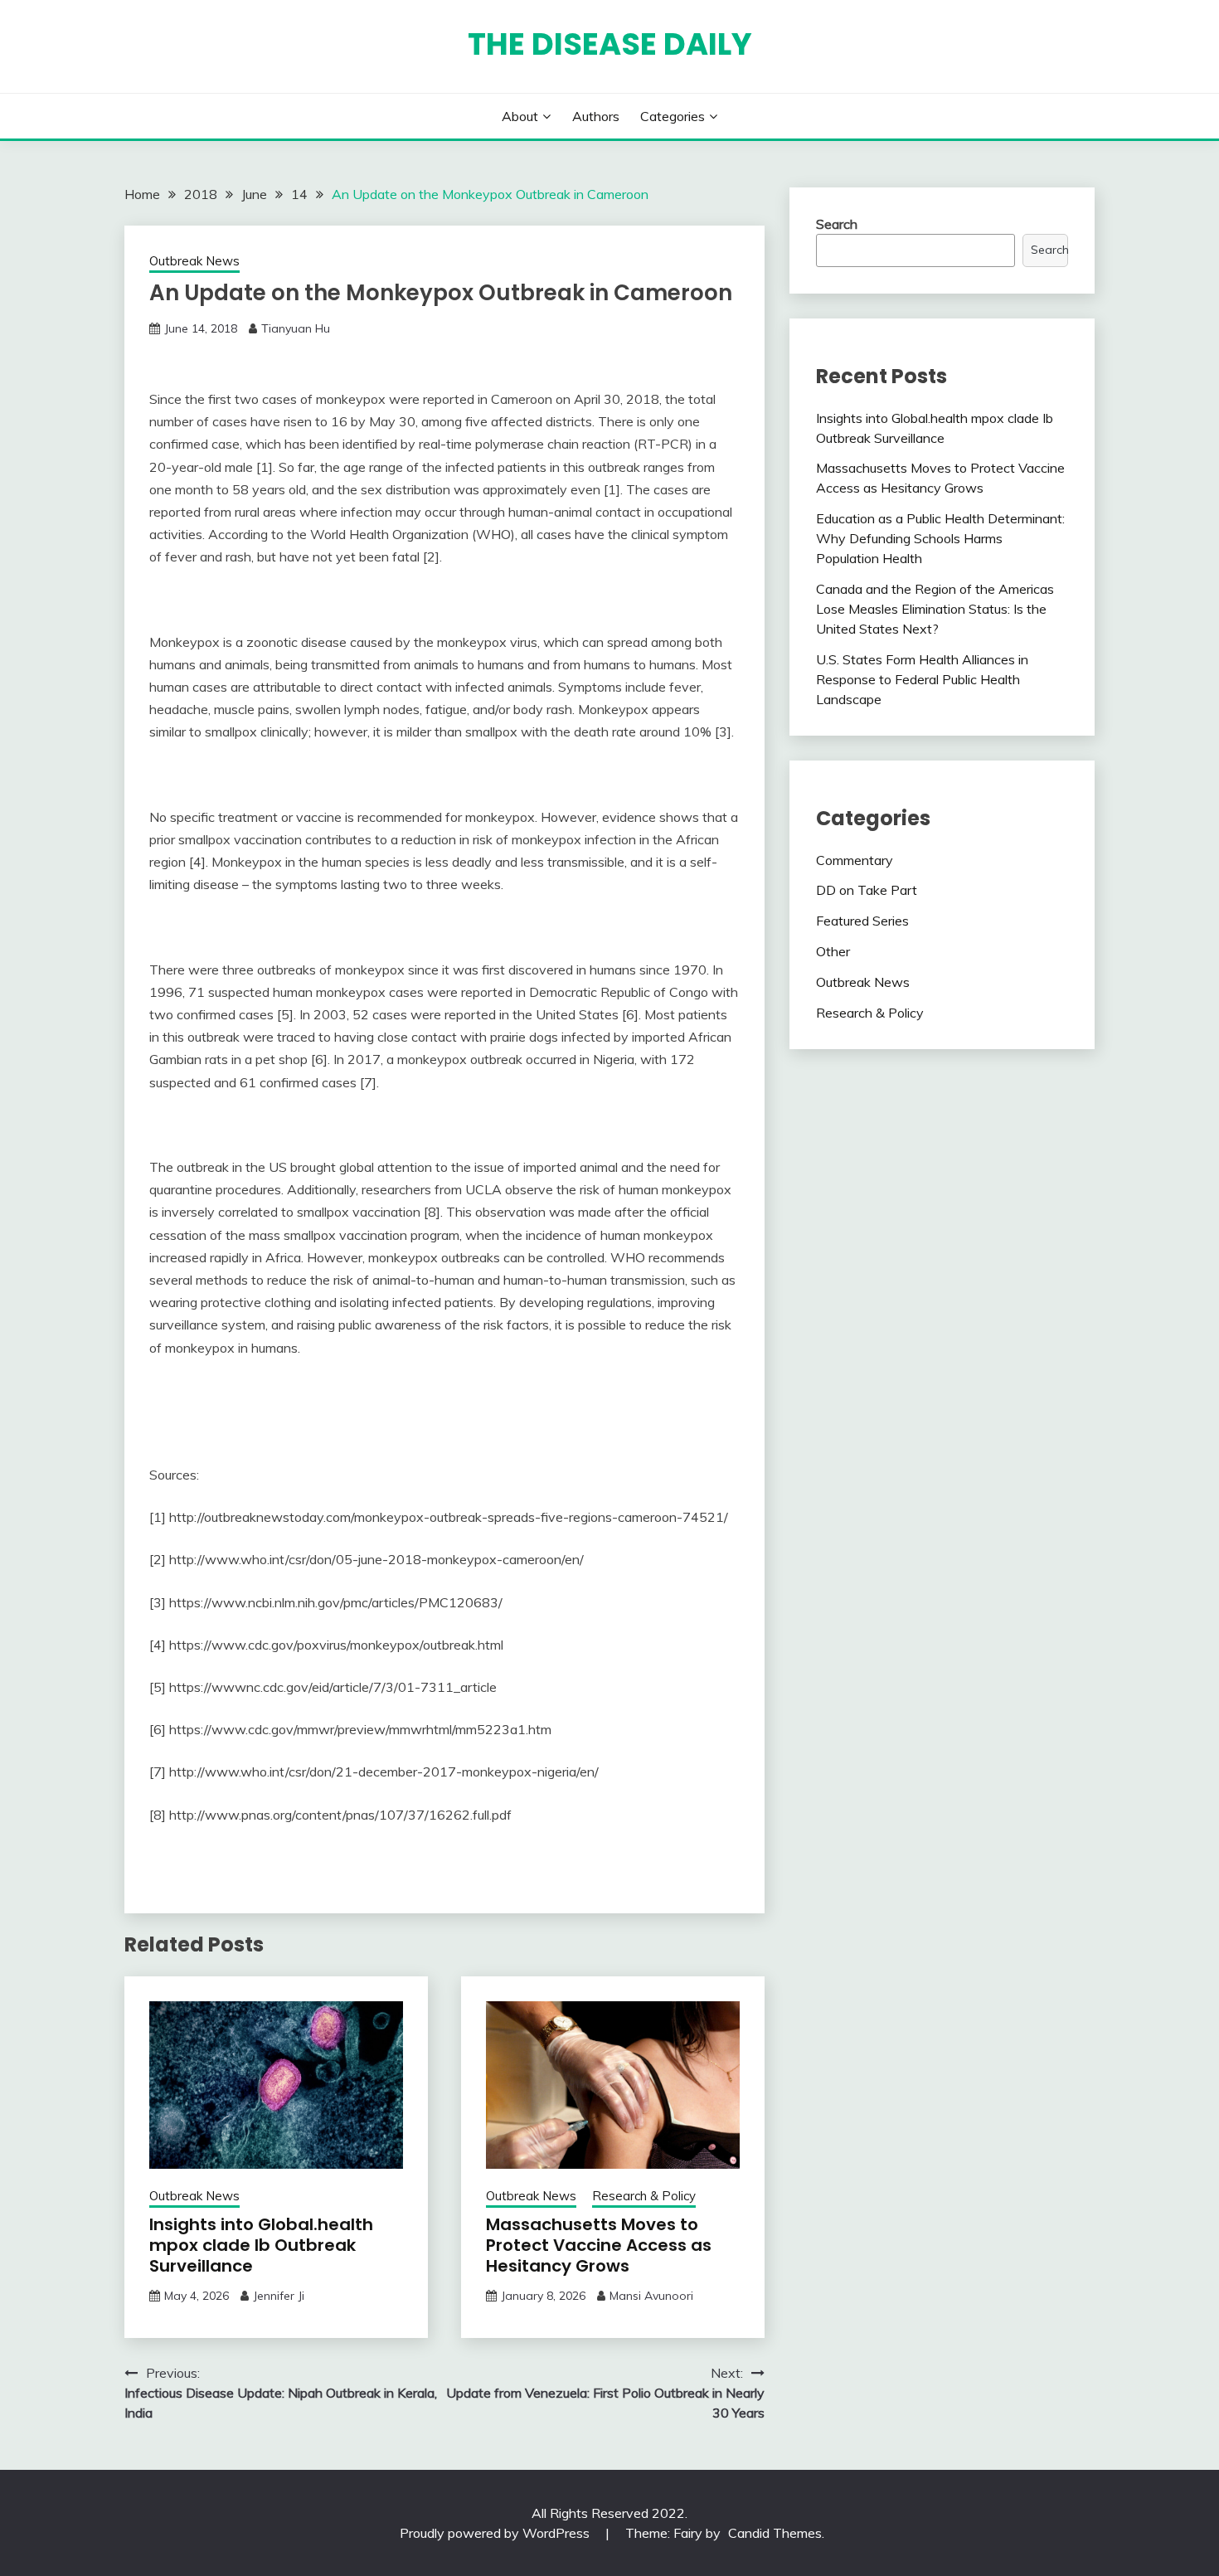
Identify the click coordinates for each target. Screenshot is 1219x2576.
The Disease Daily (610, 44)
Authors (596, 116)
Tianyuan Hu (296, 328)
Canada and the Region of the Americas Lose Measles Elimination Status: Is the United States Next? (935, 609)
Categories (673, 116)
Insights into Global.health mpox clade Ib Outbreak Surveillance (261, 2245)
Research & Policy (644, 2196)
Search (837, 224)
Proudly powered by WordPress (496, 2533)
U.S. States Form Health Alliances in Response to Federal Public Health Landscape (922, 679)
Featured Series (862, 921)
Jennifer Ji (279, 2296)
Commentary (855, 860)
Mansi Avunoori (651, 2296)
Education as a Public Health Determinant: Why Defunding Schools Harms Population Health (940, 538)
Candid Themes (775, 2533)
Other (833, 951)
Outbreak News (194, 261)
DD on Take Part (867, 890)
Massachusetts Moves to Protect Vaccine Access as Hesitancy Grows (599, 2245)
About (520, 116)
